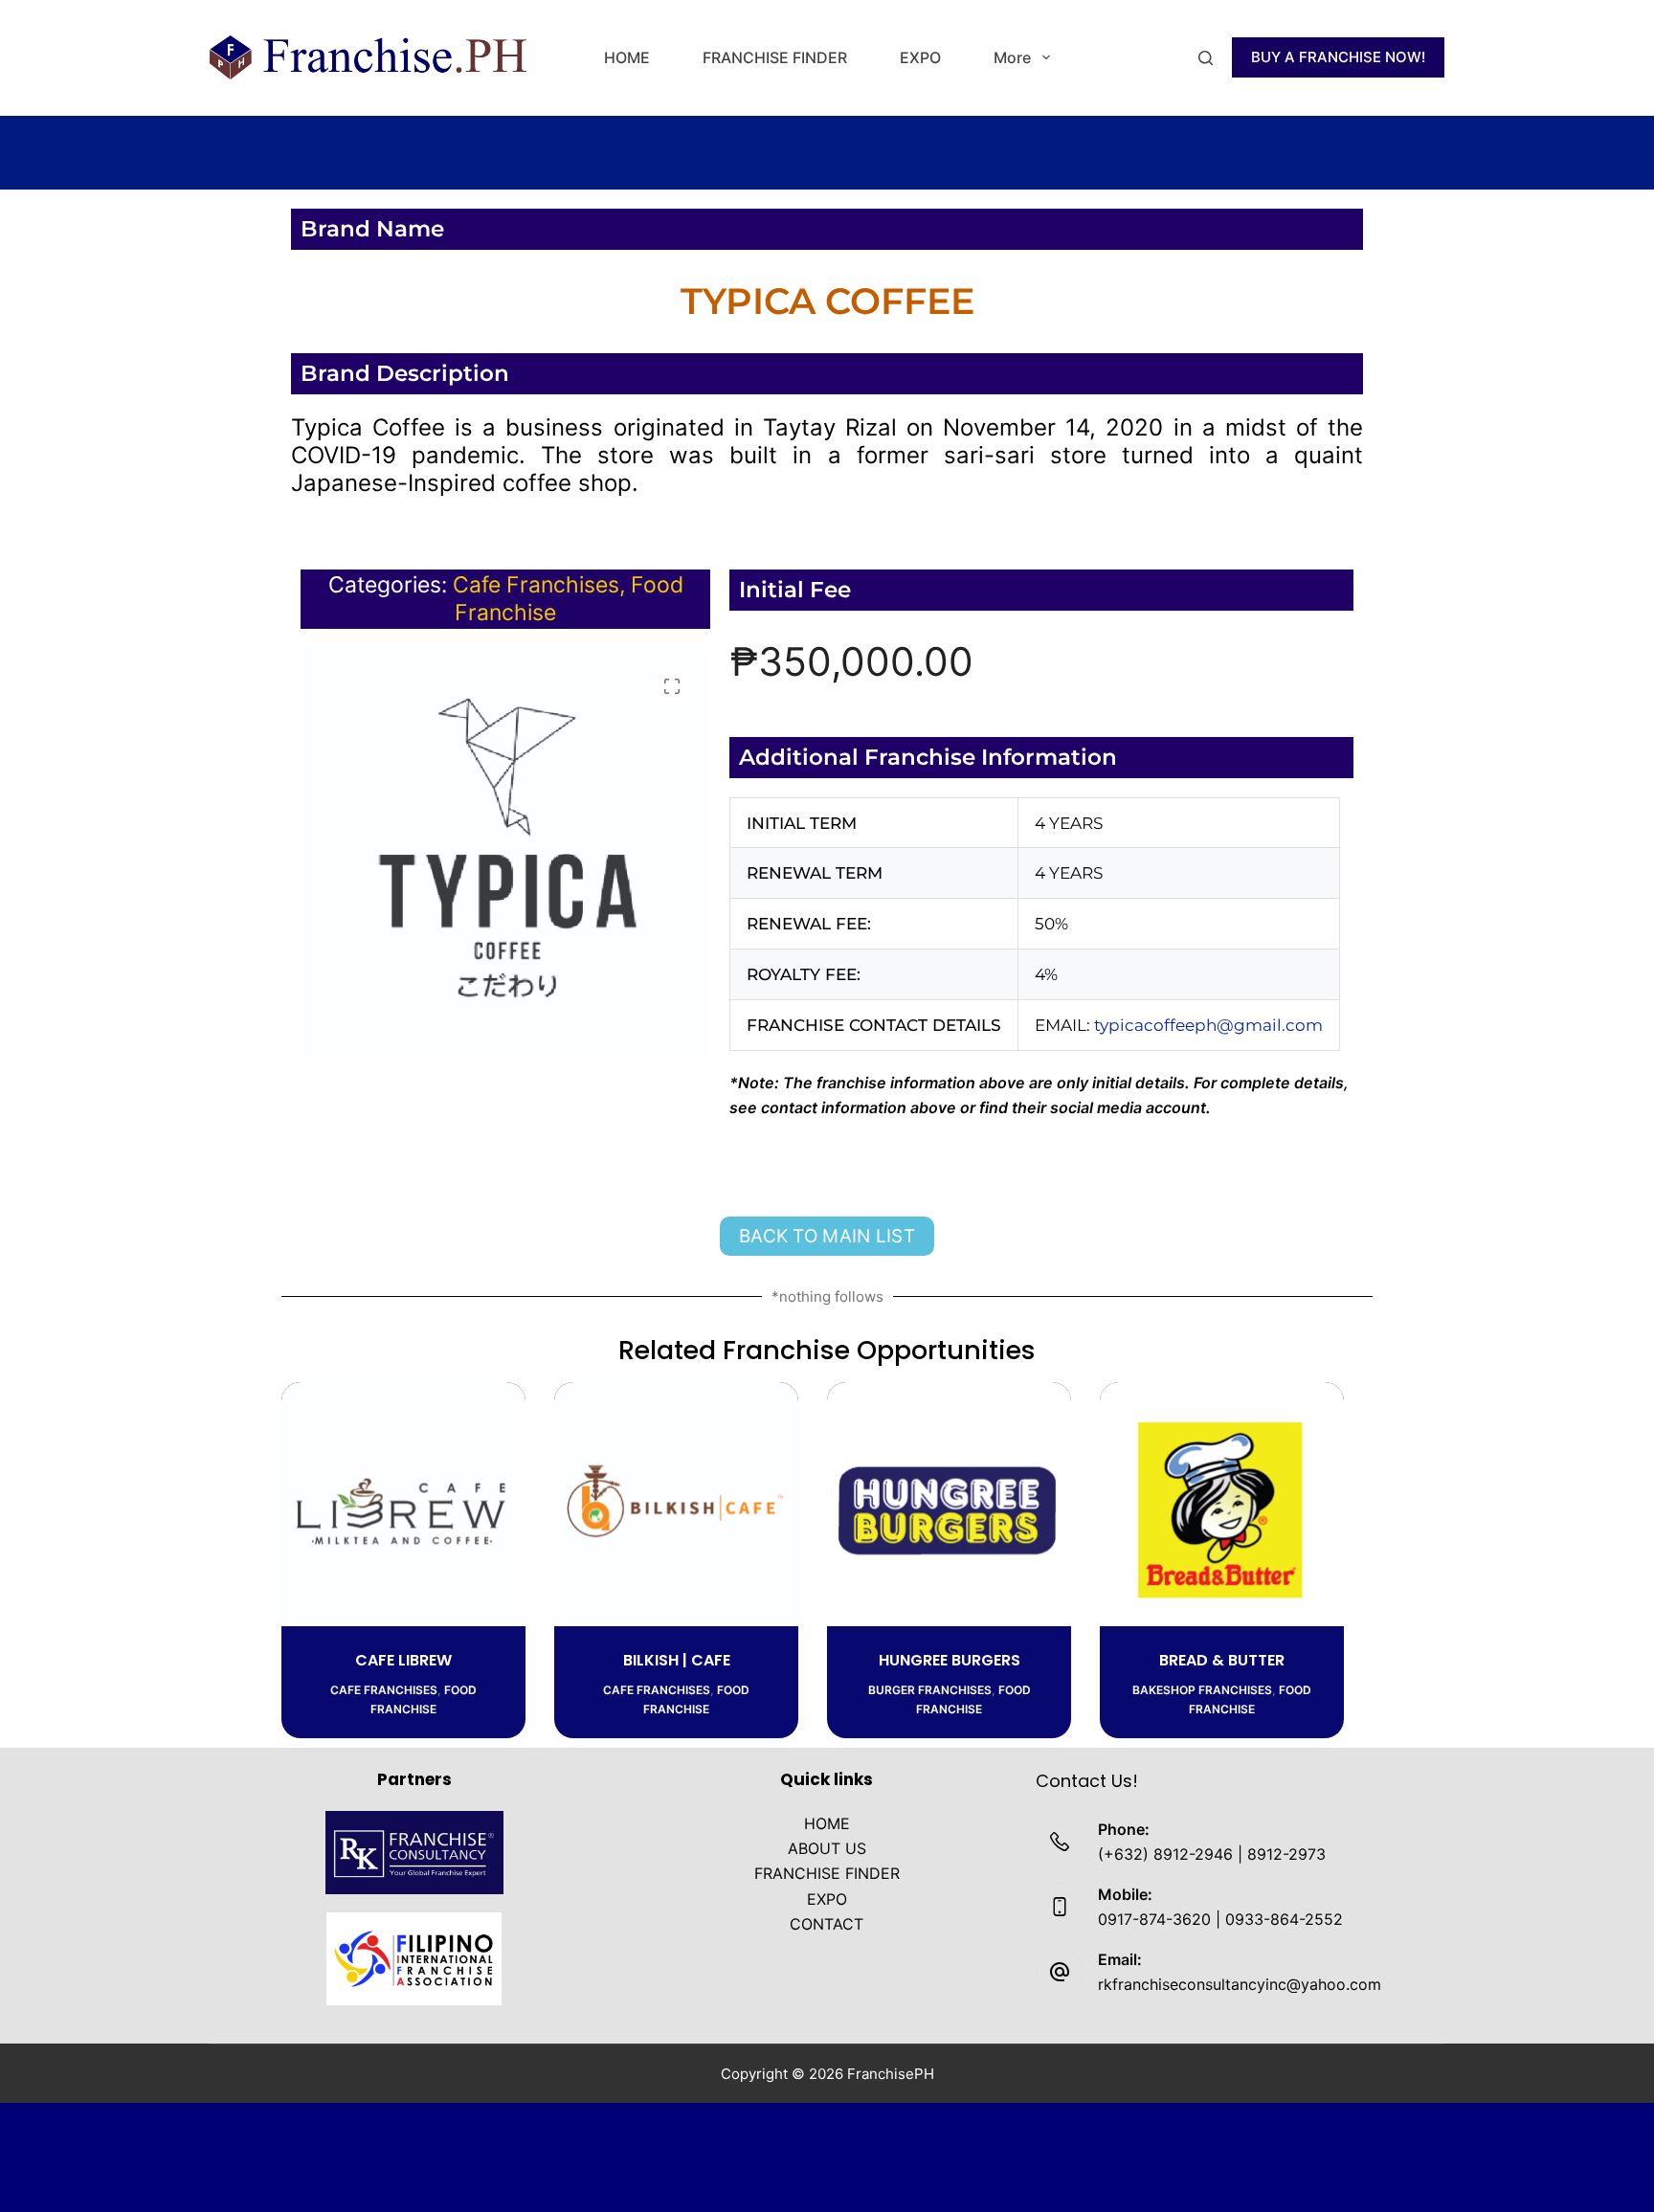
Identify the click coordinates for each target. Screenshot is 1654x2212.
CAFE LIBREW (403, 1660)
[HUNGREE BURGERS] (949, 1504)
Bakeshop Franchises (1202, 1690)
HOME (627, 57)
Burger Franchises (930, 1690)
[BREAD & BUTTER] (1222, 1504)
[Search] (1206, 58)
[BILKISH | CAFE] (676, 1504)
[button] (672, 686)
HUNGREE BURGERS (950, 1660)
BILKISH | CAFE (677, 1660)
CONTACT (827, 1924)
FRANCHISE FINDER (775, 57)
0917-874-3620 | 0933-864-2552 (1220, 1919)
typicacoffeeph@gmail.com (1208, 1025)
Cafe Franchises (536, 585)
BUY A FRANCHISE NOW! (1338, 57)
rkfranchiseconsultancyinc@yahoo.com (1240, 1984)
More (1012, 57)
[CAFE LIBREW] (403, 1504)
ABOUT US (827, 1848)
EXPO (920, 57)
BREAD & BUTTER (1222, 1660)
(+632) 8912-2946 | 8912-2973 (1212, 1854)
